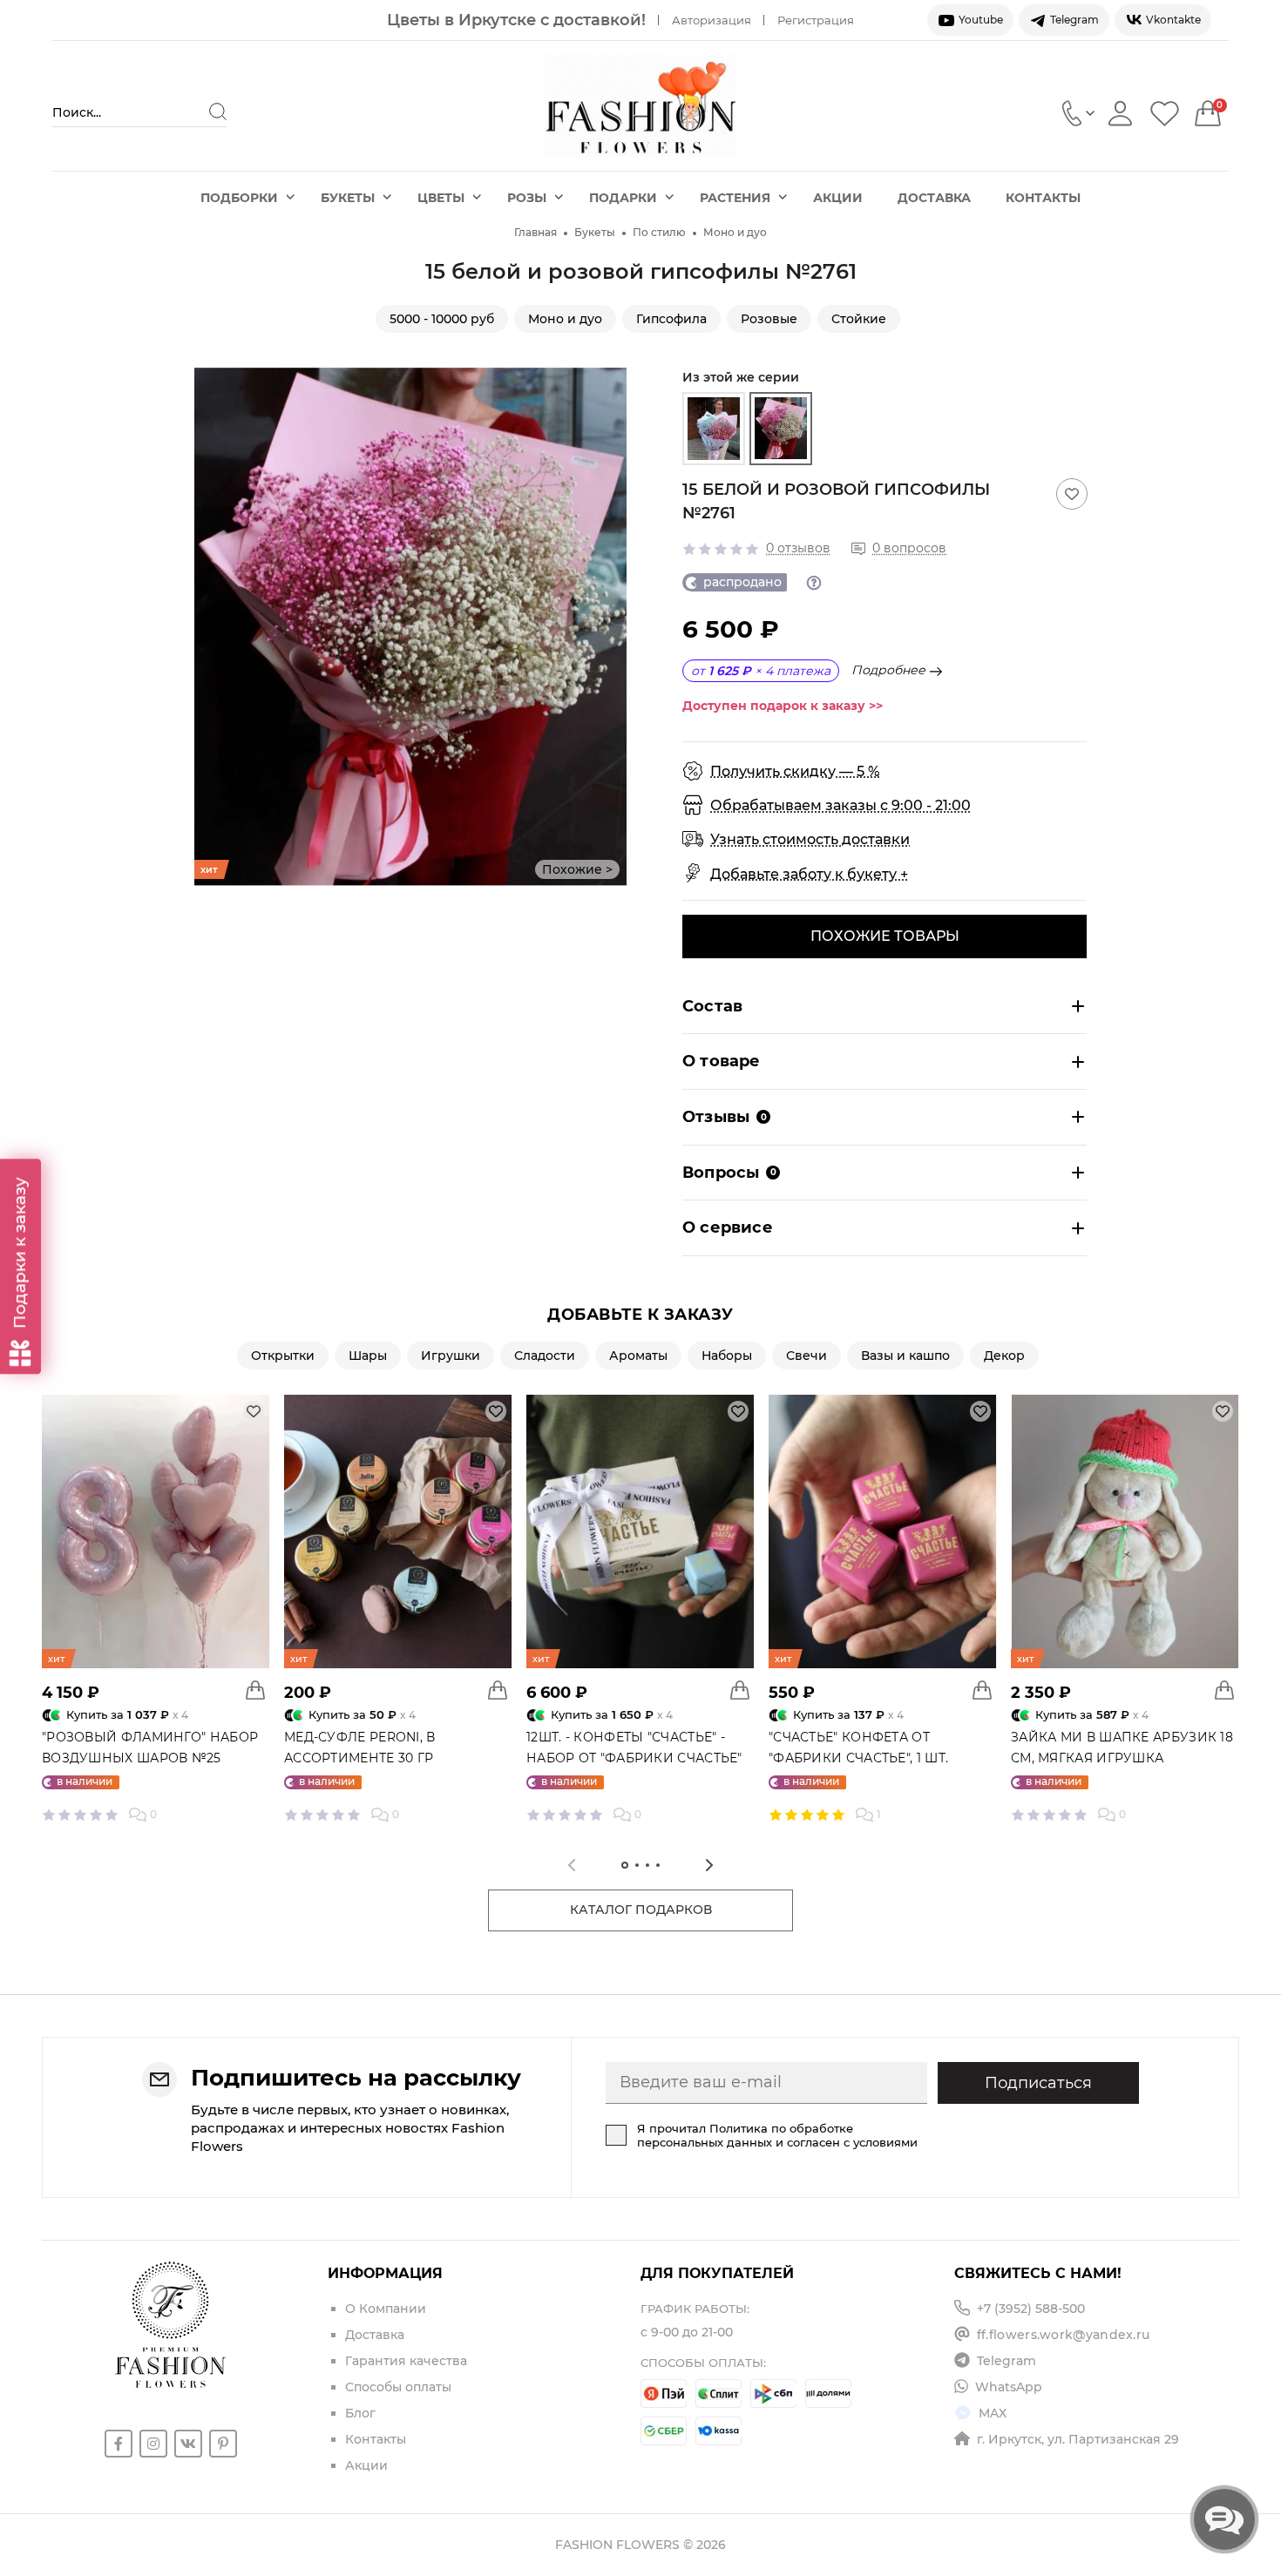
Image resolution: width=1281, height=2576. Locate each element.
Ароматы (638, 1356)
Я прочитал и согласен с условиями (777, 2135)
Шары (368, 1356)
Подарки (623, 198)
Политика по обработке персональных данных (745, 2135)
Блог (360, 2413)
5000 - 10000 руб (442, 319)
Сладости (545, 1356)
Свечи (807, 1356)
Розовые (769, 319)
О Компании (386, 2309)
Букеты (348, 198)
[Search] (218, 112)
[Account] (1120, 113)
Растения (735, 198)
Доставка (934, 198)
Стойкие (859, 319)
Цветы (441, 198)
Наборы (727, 1356)
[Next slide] (613, 626)
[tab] (625, 1865)
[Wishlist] (1165, 113)
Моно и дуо (735, 232)
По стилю (659, 232)
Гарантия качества (406, 2361)
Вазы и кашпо (905, 1356)
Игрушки (451, 1356)
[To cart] (255, 1690)
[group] (714, 429)
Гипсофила (671, 319)
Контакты (1043, 198)
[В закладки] (1072, 494)
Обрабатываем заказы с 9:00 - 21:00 (840, 805)
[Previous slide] (207, 626)
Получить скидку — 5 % (795, 771)
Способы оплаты (398, 2387)
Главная (535, 232)
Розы (527, 198)
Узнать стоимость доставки (810, 839)
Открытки (283, 1356)
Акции (838, 198)
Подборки (239, 198)
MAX (993, 2413)
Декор (1004, 1356)
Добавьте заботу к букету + (809, 874)
